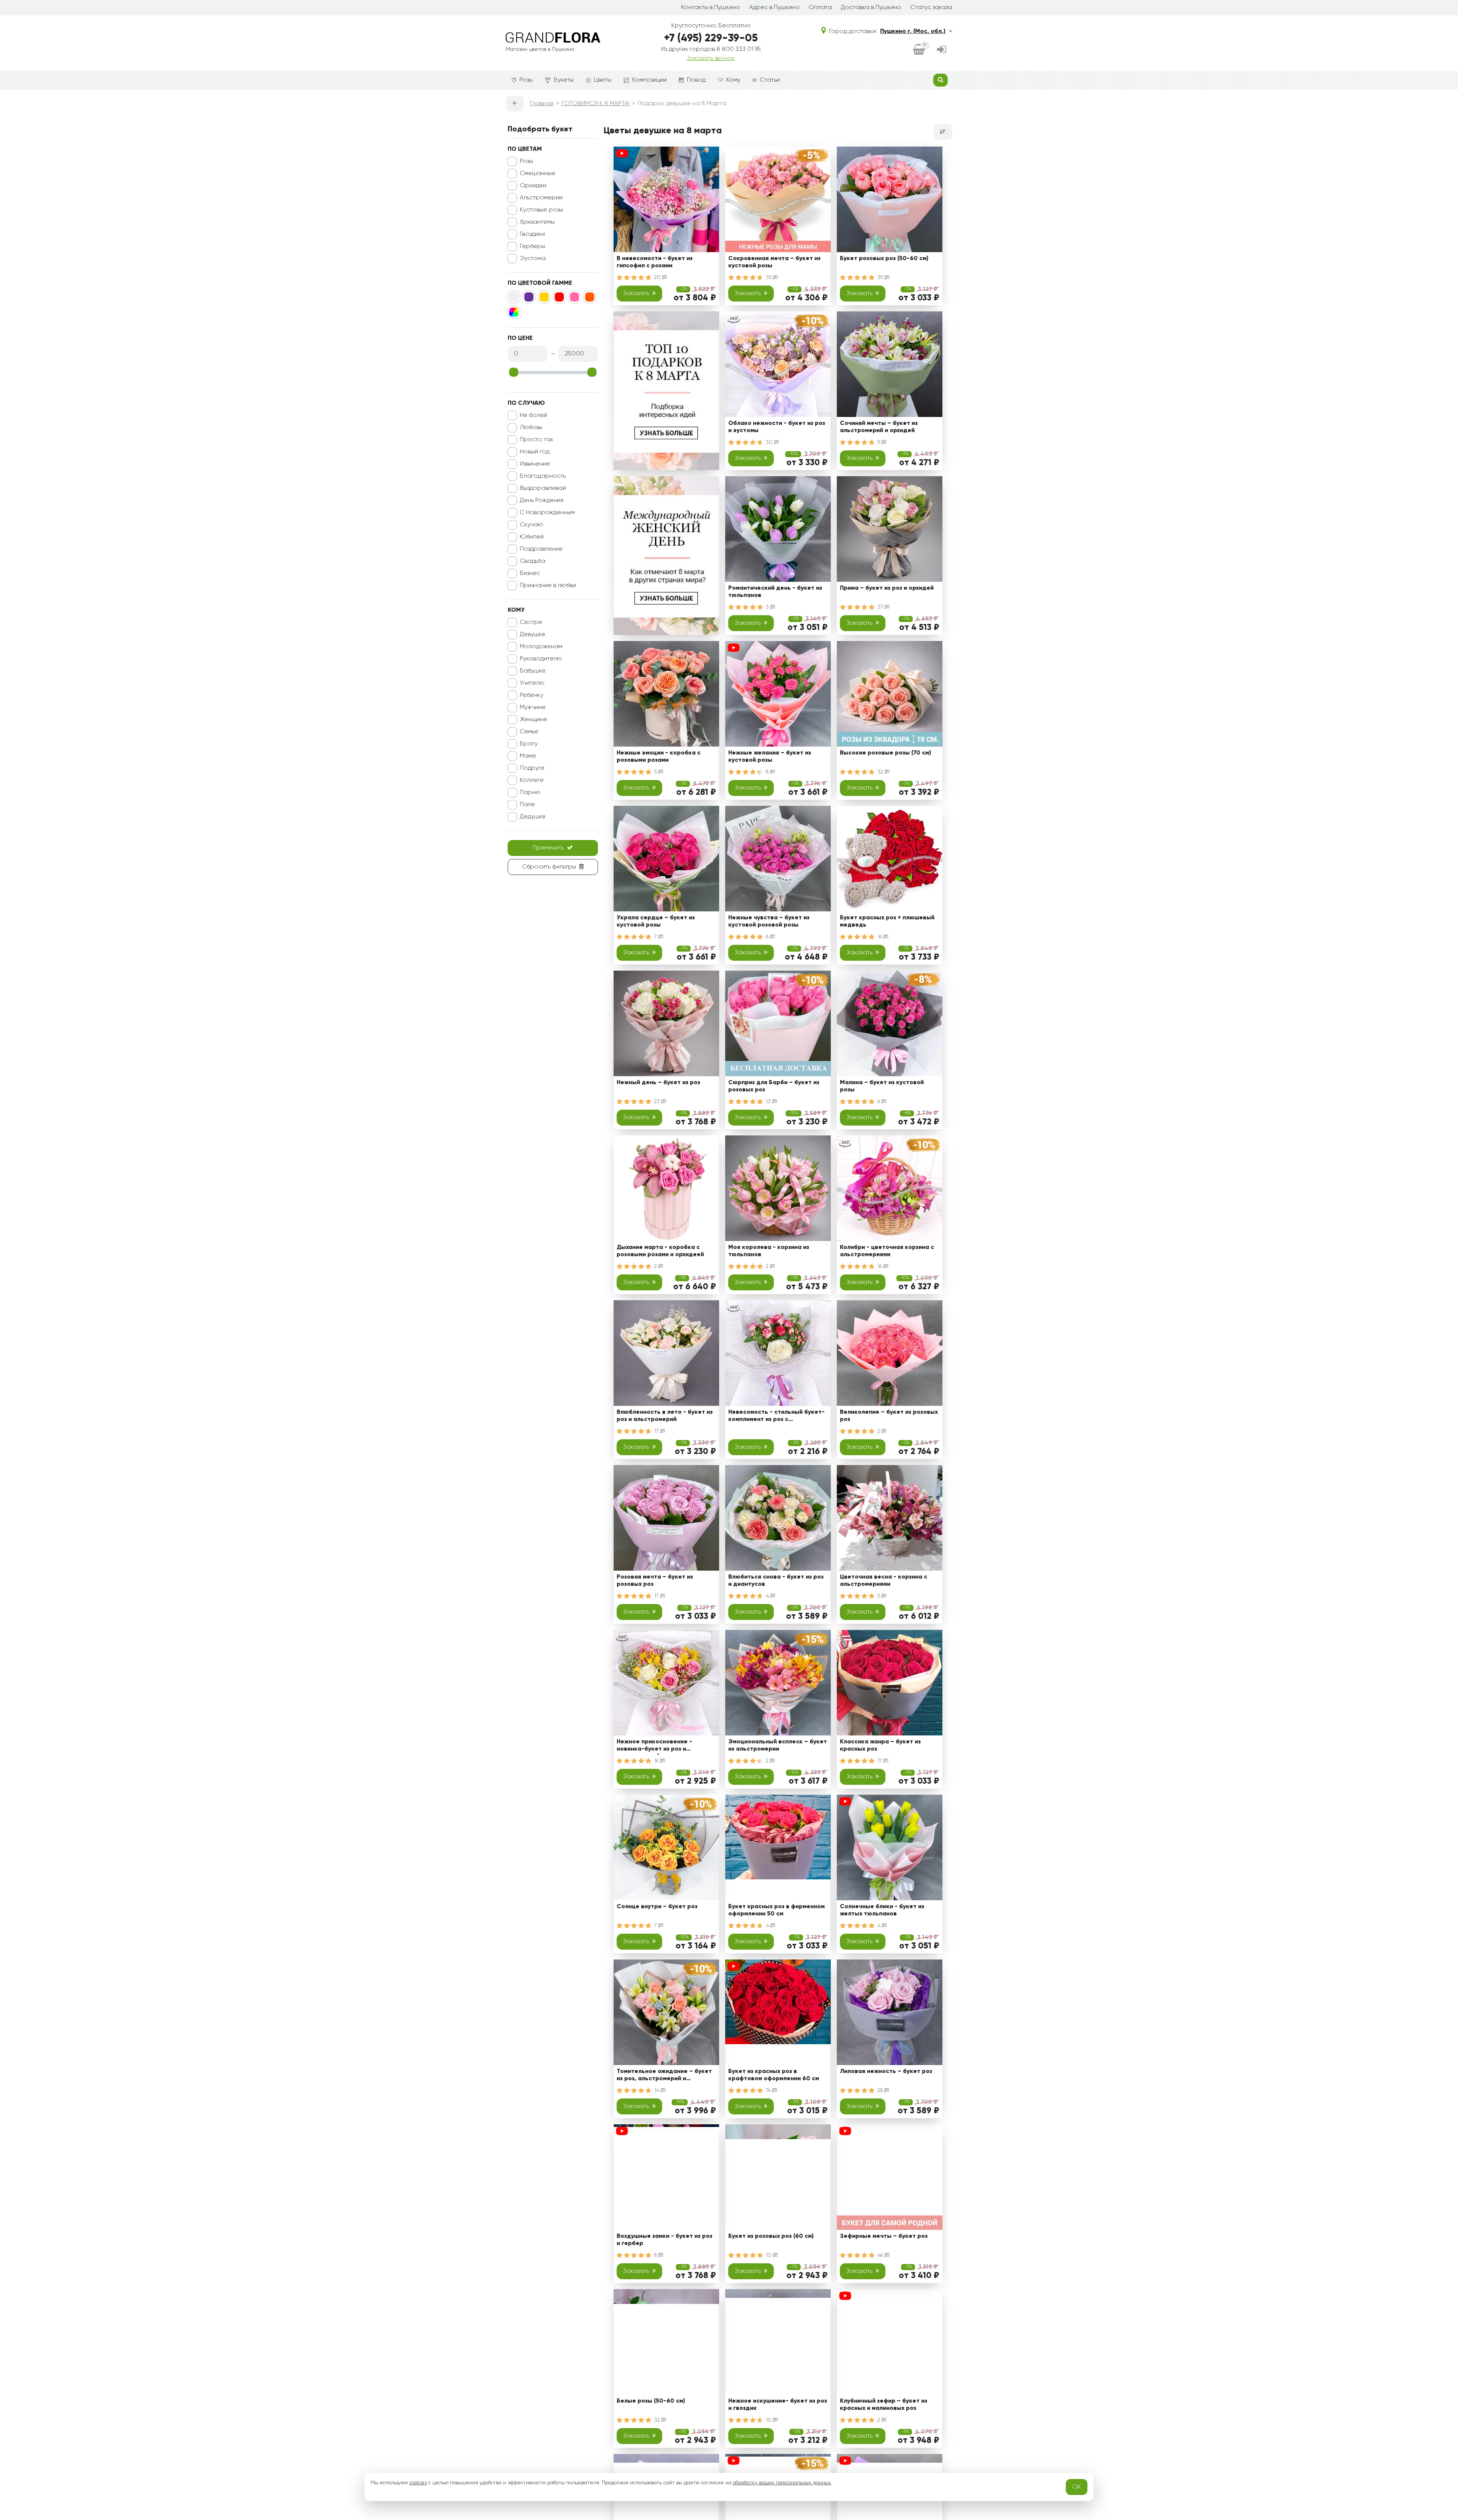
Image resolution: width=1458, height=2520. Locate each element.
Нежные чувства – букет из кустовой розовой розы (769, 921)
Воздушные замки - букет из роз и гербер (664, 2240)
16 (880, 937)
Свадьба (533, 561)
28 (881, 2091)
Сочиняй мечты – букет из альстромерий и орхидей (879, 427)
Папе (527, 805)
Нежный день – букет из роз (658, 1083)
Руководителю (541, 659)
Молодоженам (541, 647)
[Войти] (942, 50)
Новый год (535, 452)
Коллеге (532, 780)
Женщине (533, 720)
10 (769, 2255)
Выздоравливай (543, 488)
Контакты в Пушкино (711, 8)
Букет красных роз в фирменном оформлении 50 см (776, 1910)
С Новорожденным (547, 513)
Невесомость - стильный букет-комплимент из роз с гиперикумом (776, 1417)
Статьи (770, 80)
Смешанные (538, 174)
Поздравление (541, 549)
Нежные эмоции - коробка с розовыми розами (659, 757)
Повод (696, 80)
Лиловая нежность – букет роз (886, 2072)
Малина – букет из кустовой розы (882, 1086)
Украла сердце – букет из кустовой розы (656, 921)
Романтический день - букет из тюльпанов (775, 592)
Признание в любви (548, 586)
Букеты (564, 80)
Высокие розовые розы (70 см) (885, 753)
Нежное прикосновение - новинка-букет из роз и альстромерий (654, 1747)
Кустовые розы (541, 210)
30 (770, 442)
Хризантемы (537, 222)
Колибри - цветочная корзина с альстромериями (887, 1251)
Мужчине (533, 707)
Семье (529, 732)
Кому (733, 80)
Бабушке (533, 671)
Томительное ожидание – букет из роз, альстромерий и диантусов (664, 2076)
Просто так (537, 440)
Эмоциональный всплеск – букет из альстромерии (778, 1746)
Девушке (533, 635)
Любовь (531, 428)
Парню (530, 793)
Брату (529, 744)
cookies (418, 2483)
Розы (526, 80)
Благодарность (543, 476)
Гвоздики (532, 234)
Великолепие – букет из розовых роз (889, 1416)
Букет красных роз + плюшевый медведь (887, 921)
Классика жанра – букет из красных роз (880, 1746)
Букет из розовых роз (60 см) (771, 2236)
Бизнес (530, 573)
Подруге (532, 768)
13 (769, 1102)
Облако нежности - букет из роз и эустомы (777, 427)
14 (657, 2091)
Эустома (533, 259)
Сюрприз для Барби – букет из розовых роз (774, 1086)
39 (881, 278)
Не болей (533, 415)
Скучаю (531, 525)
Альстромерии (541, 198)
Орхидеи (533, 186)
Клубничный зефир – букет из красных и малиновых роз (884, 2405)
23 (658, 1102)
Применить (548, 848)
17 (657, 1431)
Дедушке (533, 817)
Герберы (533, 246)
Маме (528, 756)
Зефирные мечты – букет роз (884, 2236)
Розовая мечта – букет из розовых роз (655, 1581)
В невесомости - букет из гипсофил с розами (655, 262)
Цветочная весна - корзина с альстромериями (884, 1581)
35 (769, 278)
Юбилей (532, 537)
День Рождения (542, 501)
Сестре (531, 622)
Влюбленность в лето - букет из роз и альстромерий (665, 1416)
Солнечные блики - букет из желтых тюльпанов (882, 1910)
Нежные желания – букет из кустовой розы (770, 757)
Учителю (532, 683)
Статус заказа (931, 8)
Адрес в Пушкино (774, 8)
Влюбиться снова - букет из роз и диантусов (776, 1581)
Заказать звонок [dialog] (711, 58)
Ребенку (532, 695)
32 (881, 772)
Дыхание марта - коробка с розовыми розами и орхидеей (660, 1251)
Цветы (603, 80)
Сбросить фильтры (549, 867)
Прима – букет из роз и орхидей (887, 588)
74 (769, 2091)
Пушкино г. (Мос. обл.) (913, 32)
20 (658, 278)
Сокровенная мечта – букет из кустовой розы (774, 262)
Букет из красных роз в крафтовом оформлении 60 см (774, 2075)
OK (1077, 2487)
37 (881, 607)
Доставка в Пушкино (871, 8)
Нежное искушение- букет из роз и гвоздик (778, 2405)
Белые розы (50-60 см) (651, 2401)
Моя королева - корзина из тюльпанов (769, 1251)
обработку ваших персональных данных (782, 2483)
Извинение (535, 464)
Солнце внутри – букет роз (657, 1907)
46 (881, 2255)
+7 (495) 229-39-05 (711, 38)
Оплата (820, 8)
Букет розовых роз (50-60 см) (884, 259)
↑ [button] (965, 2257)
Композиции (649, 80)
